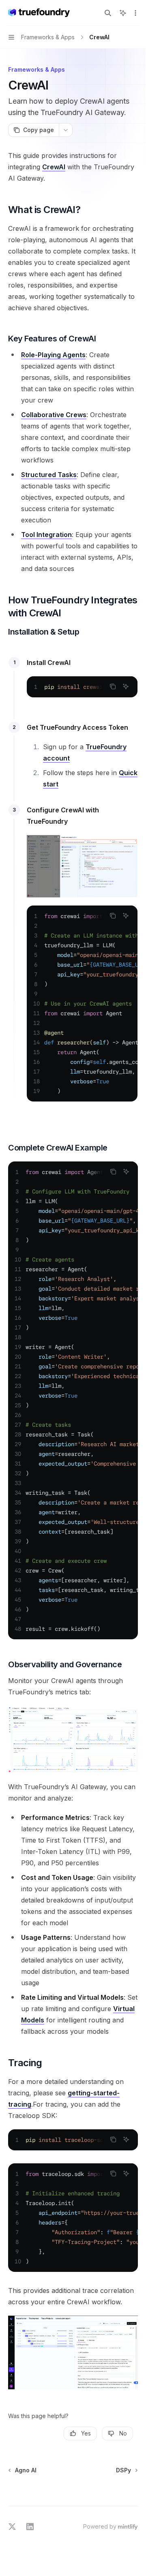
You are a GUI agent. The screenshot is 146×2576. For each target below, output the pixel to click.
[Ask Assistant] (126, 686)
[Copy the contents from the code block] (113, 686)
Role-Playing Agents (53, 355)
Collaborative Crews (54, 415)
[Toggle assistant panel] (123, 13)
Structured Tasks (49, 475)
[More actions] (135, 13)
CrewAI (54, 167)
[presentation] (82, 687)
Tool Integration (46, 535)
